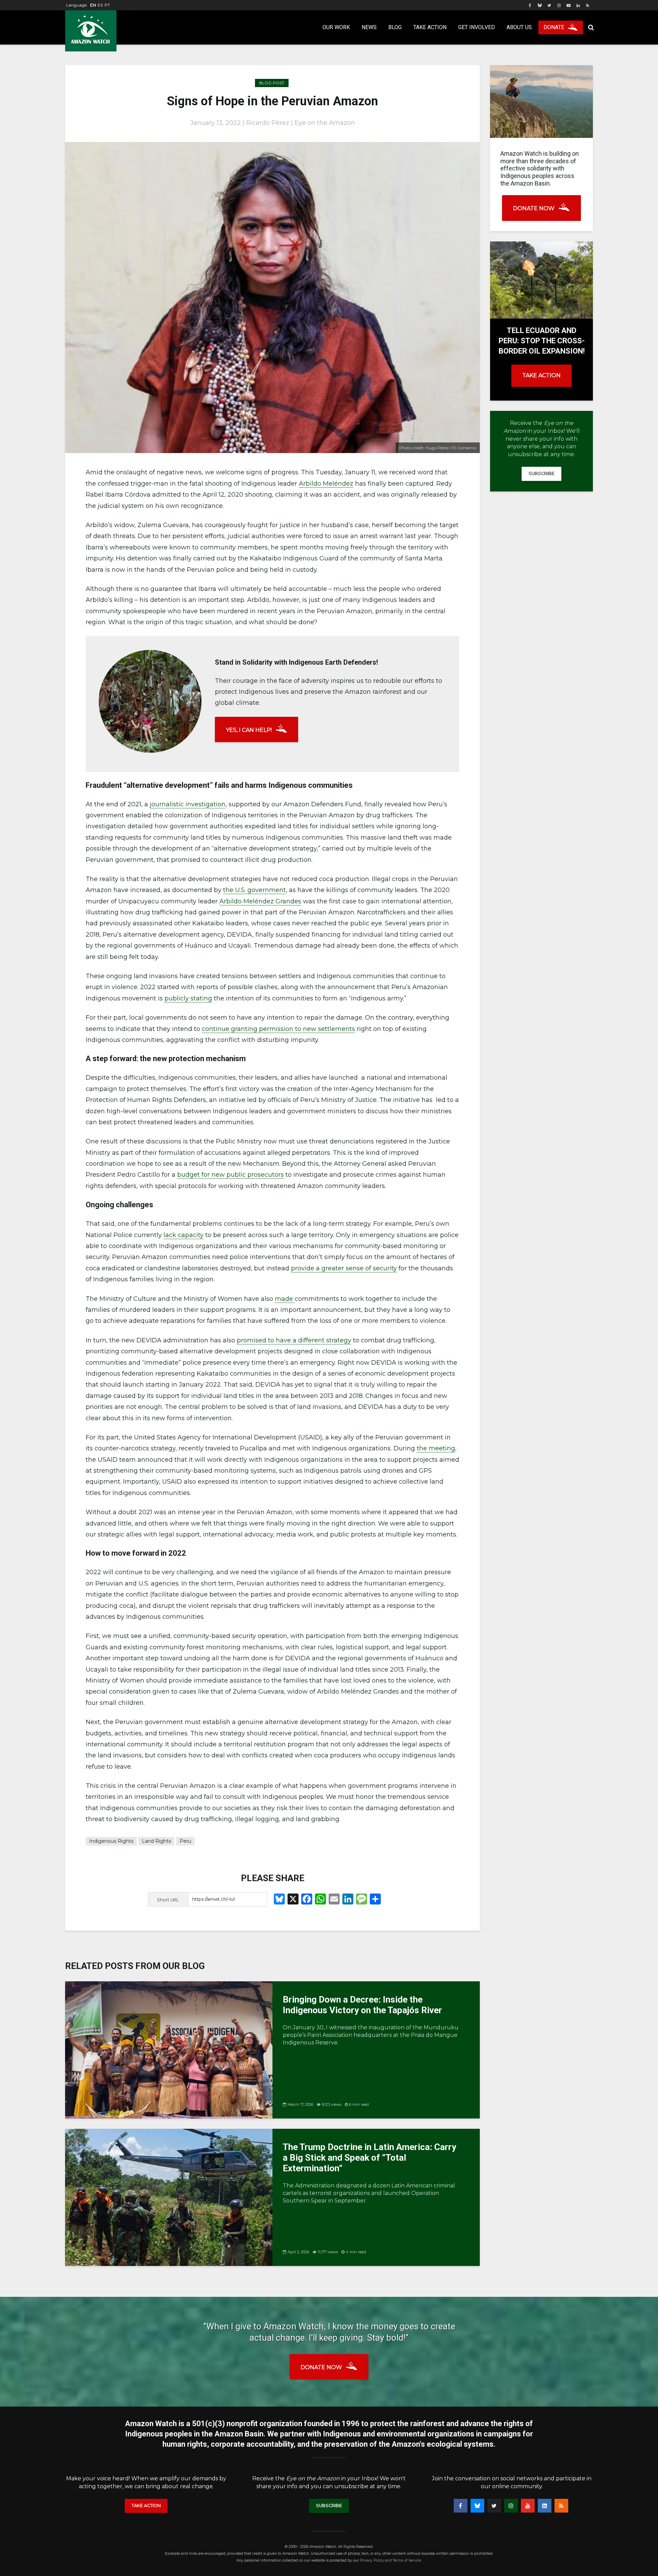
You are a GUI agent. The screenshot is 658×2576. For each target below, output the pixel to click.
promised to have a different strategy (294, 1340)
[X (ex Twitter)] (494, 2506)
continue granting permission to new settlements (278, 1029)
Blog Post (272, 83)
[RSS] (561, 2506)
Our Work (336, 27)
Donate (554, 27)
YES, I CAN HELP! (249, 730)
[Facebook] (461, 2506)
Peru (185, 1841)
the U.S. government (254, 890)
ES (100, 5)
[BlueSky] (477, 2506)
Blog (395, 27)
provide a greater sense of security (344, 1268)
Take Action (430, 27)
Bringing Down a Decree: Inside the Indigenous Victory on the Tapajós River (362, 2005)
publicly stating (188, 998)
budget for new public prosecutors (230, 1175)
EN (93, 5)
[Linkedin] (545, 2506)
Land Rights (156, 1841)
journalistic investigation (188, 804)
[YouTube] (528, 2506)
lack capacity (184, 1235)
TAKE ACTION (541, 375)
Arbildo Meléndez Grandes (260, 901)
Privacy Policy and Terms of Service (390, 2560)
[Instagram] (511, 2506)
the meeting (436, 1448)
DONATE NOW (534, 208)
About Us (519, 27)
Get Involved (477, 27)
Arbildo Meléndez (326, 484)
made (285, 1299)
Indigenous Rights (111, 1841)
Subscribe (541, 473)
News (369, 27)
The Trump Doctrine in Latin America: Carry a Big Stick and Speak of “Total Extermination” (369, 2158)
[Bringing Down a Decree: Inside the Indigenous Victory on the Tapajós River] (169, 2049)
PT (107, 5)
